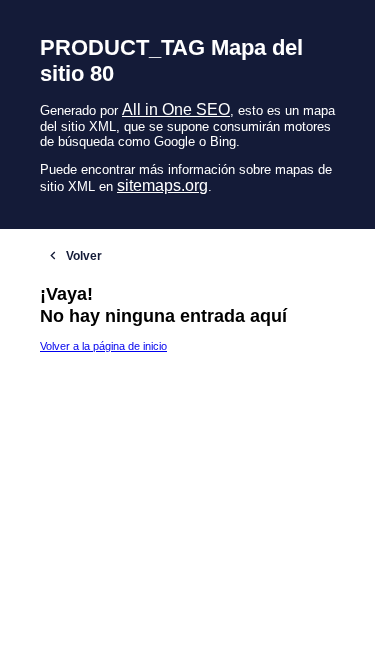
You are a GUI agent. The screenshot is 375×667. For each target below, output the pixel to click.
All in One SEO (176, 109)
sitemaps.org (162, 185)
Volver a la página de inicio (103, 346)
